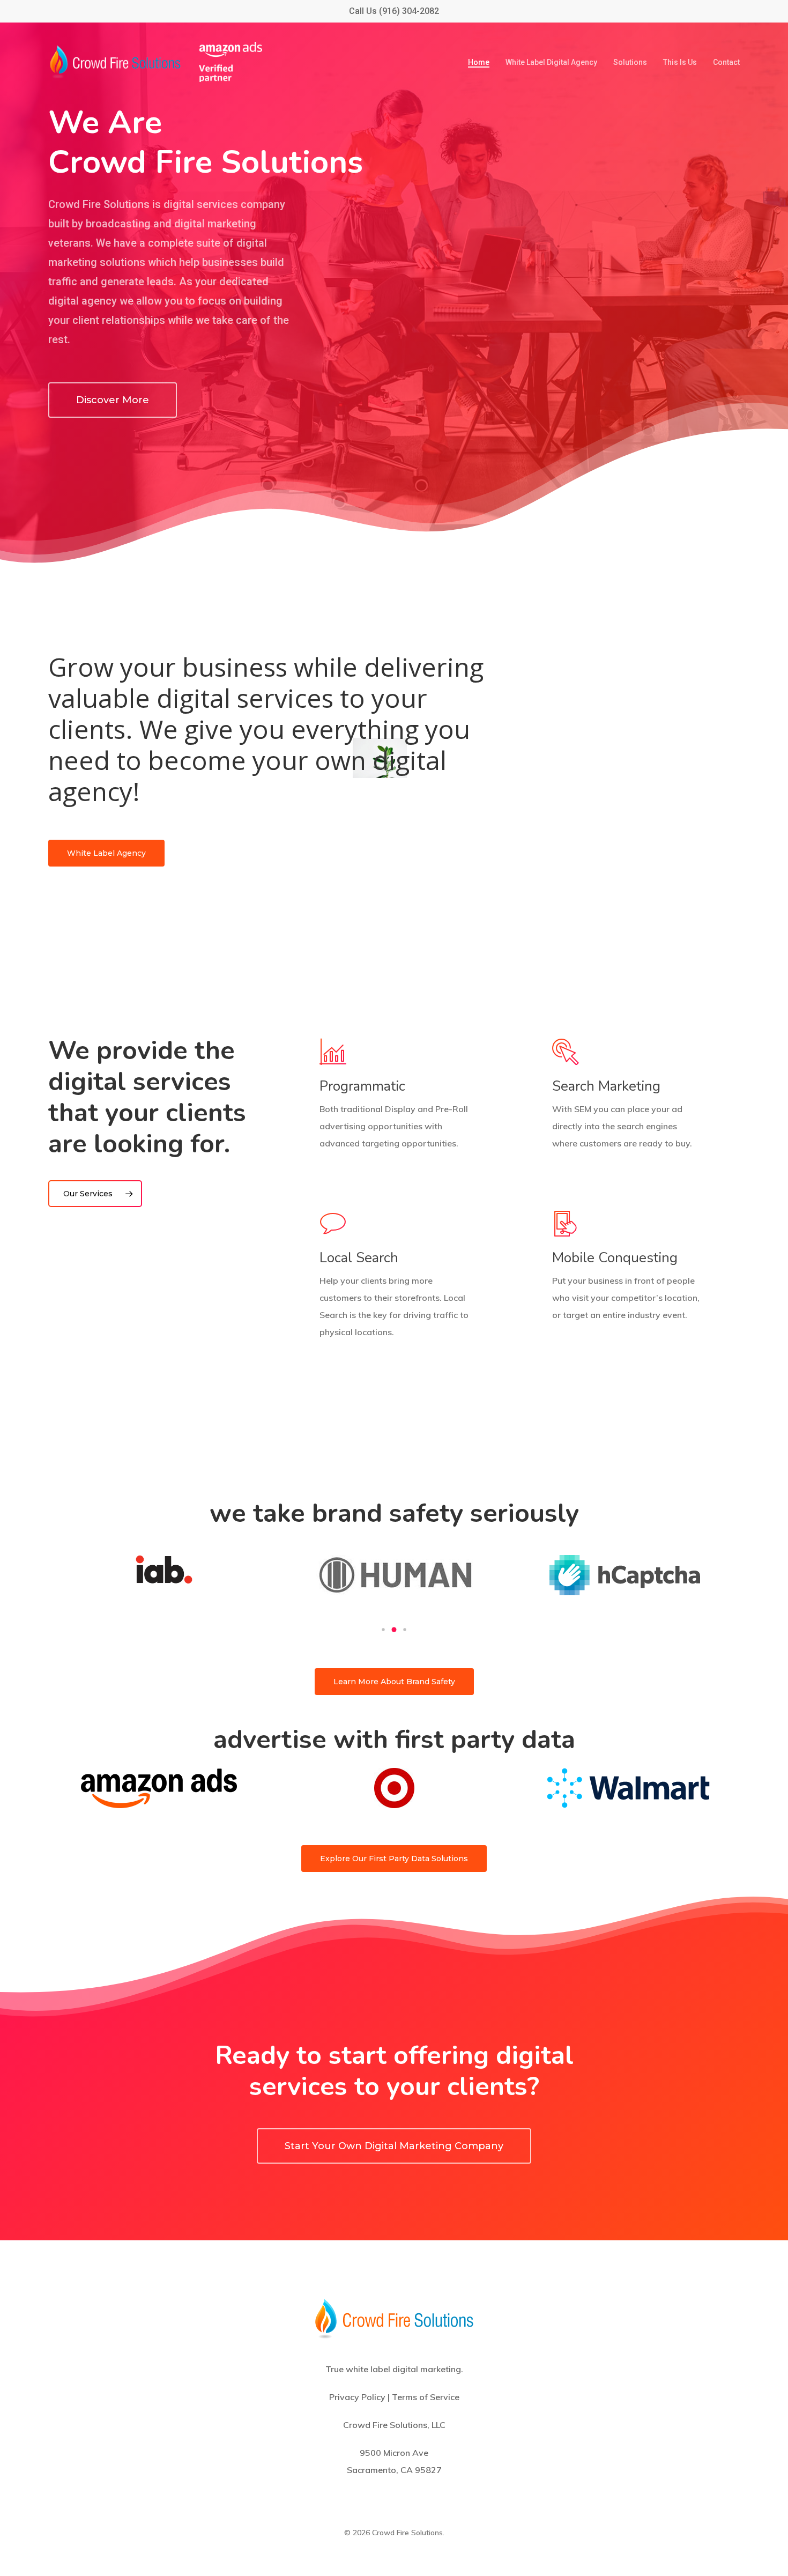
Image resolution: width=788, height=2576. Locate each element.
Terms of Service (426, 2397)
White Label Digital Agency (551, 62)
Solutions (630, 62)
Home (479, 62)
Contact (726, 62)
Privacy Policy (357, 2397)
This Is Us (680, 62)
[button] (383, 1630)
